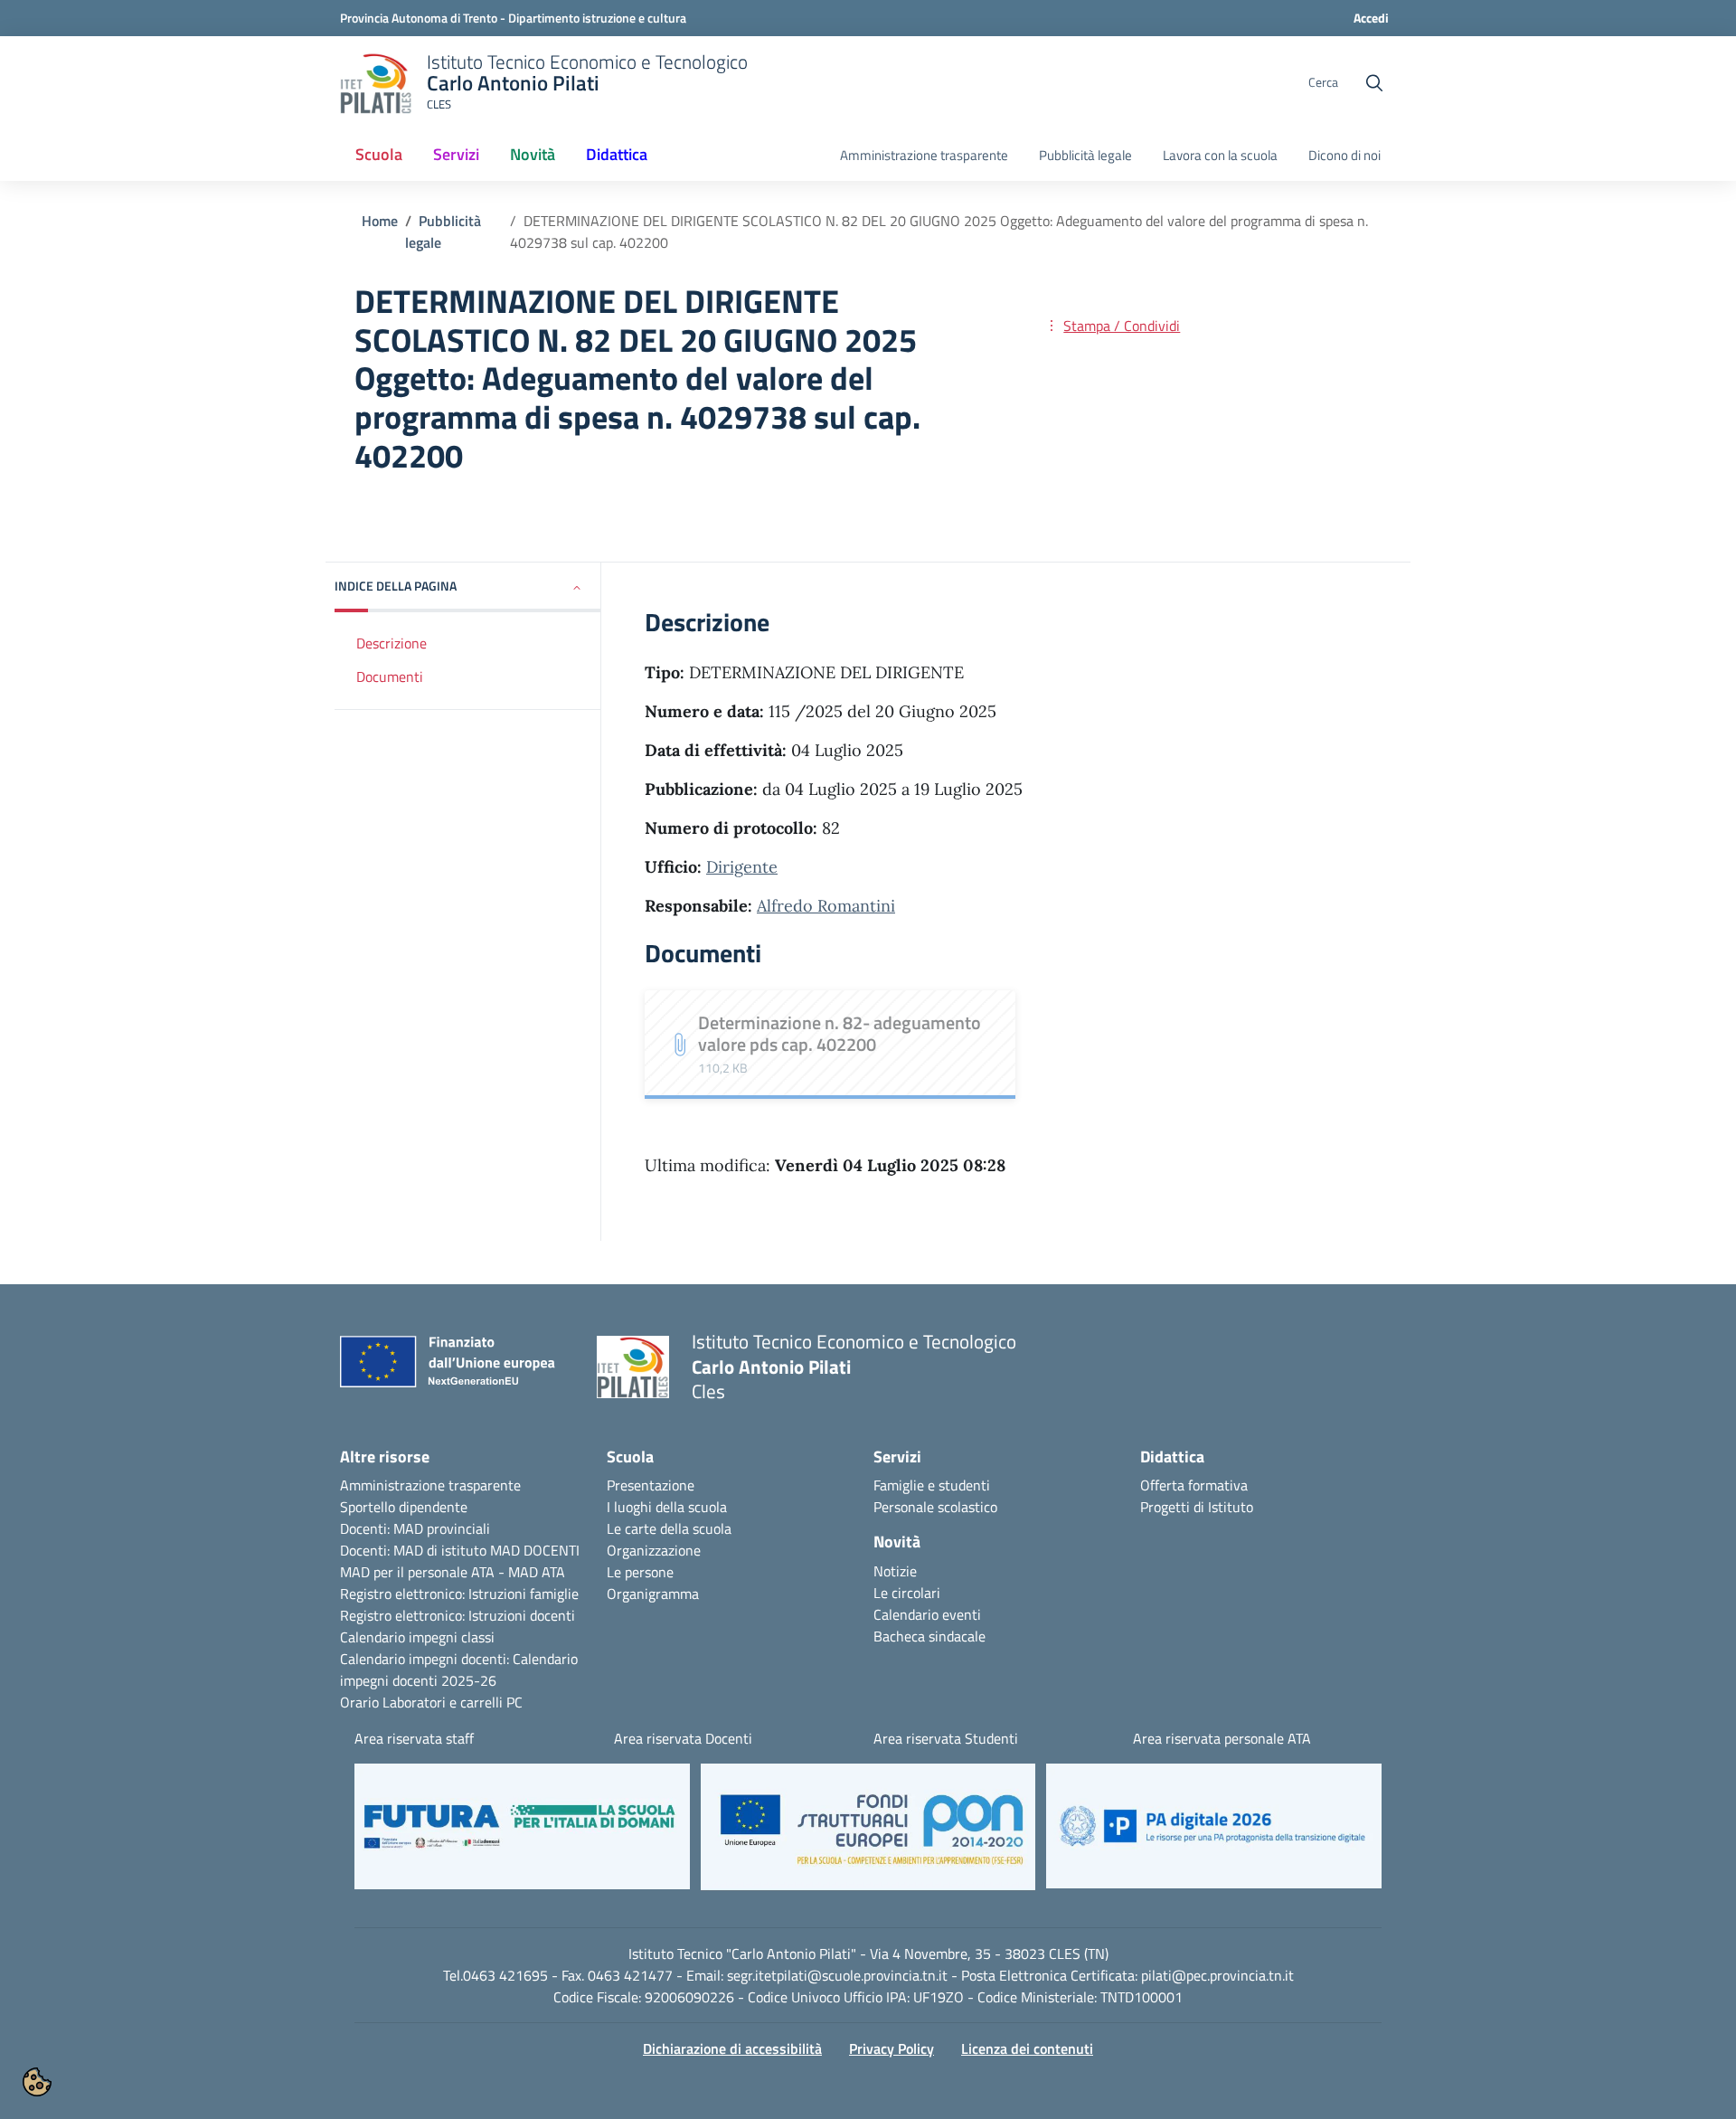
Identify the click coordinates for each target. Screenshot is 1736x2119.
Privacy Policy (892, 2048)
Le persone (640, 1572)
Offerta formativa (1194, 1485)
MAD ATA (537, 1572)
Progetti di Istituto (1197, 1507)
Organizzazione (654, 1550)
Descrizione (392, 643)
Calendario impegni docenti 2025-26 (459, 1670)
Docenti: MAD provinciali (415, 1528)
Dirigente (742, 867)
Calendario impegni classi (417, 1637)
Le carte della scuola (669, 1528)
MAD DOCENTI (535, 1550)
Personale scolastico (935, 1507)
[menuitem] (379, 156)
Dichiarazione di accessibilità (732, 2048)
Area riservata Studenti (946, 1738)
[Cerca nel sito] (1374, 83)
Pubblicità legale (1085, 156)
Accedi (1371, 18)
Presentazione (651, 1485)
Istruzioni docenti (522, 1615)
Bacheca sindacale (929, 1636)
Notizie (895, 1571)
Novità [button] (533, 154)
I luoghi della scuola (667, 1507)
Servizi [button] (456, 154)
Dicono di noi (1344, 156)
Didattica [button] (617, 154)
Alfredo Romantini (826, 906)
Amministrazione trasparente (924, 156)
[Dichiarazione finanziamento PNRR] (455, 1367)
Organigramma (653, 1594)
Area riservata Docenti (683, 1738)
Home (380, 221)
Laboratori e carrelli (443, 1702)
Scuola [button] (379, 154)
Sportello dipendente (404, 1507)
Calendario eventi (927, 1614)
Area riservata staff (414, 1738)
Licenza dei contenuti (1027, 2048)
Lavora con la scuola (1220, 156)
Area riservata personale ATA (1222, 1738)
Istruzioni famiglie (524, 1594)
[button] (468, 587)
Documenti (390, 676)
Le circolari (907, 1593)
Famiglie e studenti (932, 1485)
